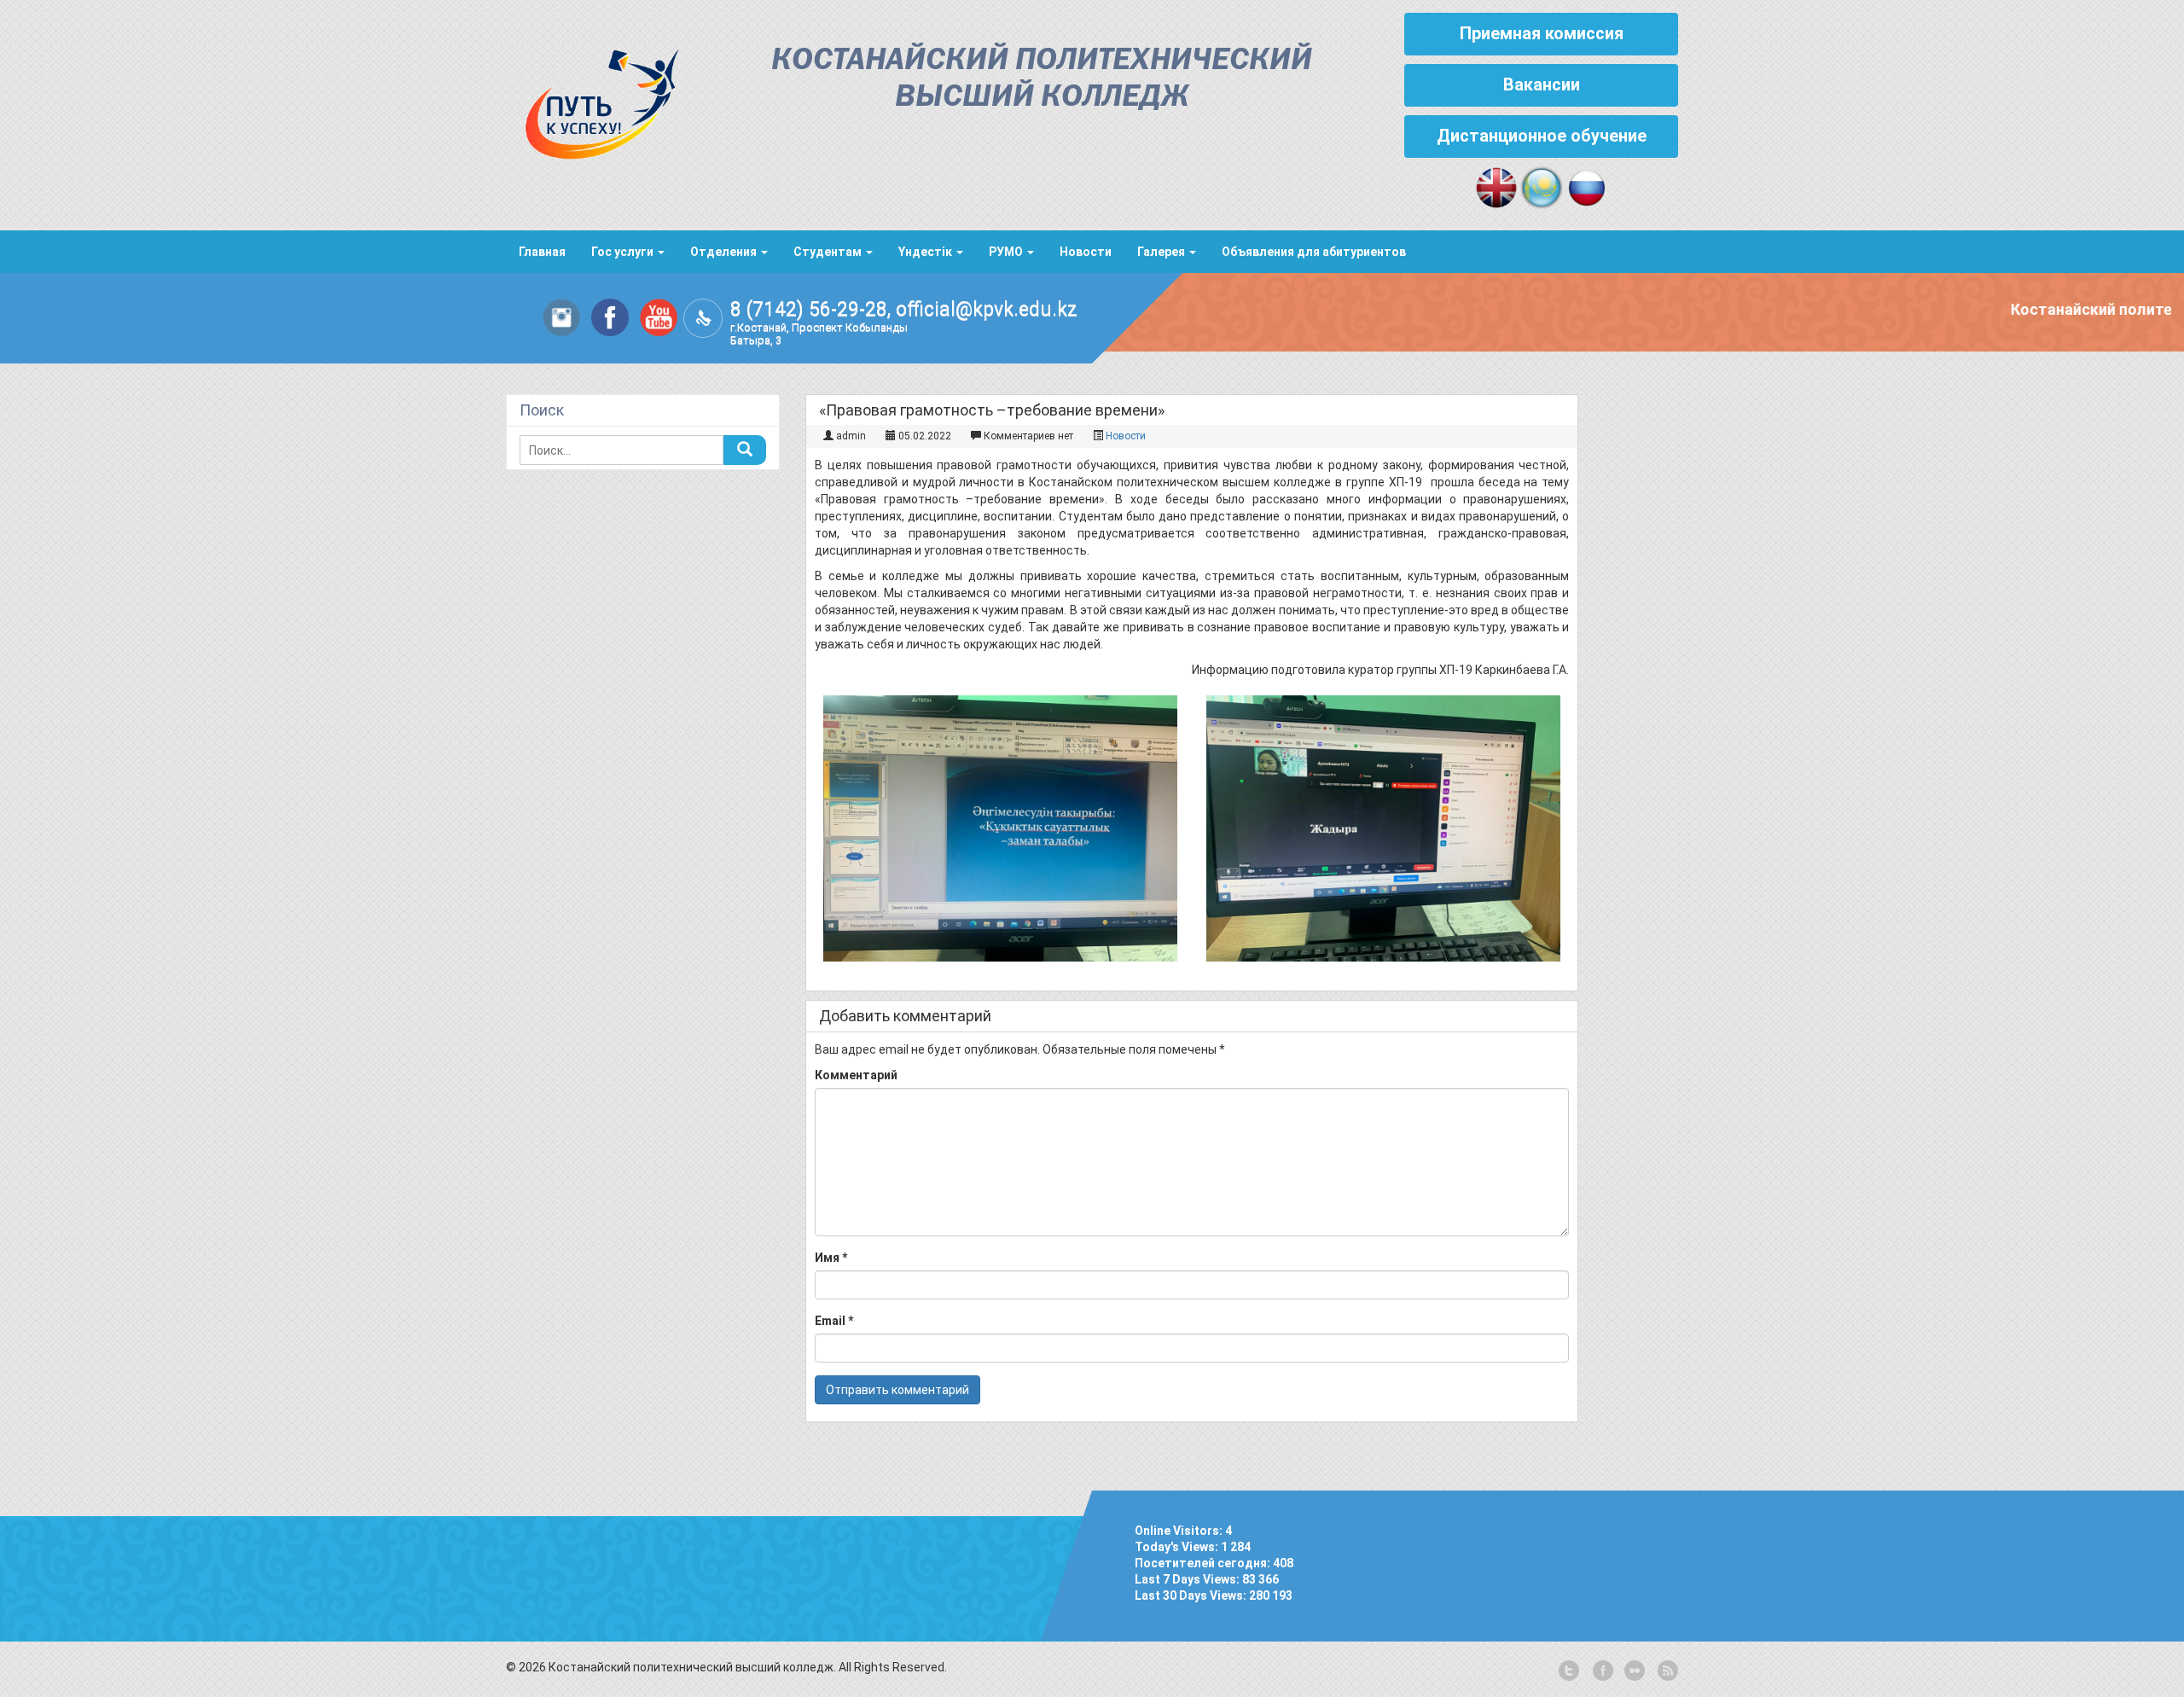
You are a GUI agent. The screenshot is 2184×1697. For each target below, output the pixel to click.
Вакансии (1542, 84)
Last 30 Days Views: (1192, 1595)
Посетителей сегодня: (1204, 1563)
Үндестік (926, 252)
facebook (1601, 1671)
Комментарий (856, 1075)
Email (834, 1321)
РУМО (1007, 252)
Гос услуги (624, 252)
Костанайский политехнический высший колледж (1042, 79)
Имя (831, 1258)
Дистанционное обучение (1542, 136)
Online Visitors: (1180, 1531)
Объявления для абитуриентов (1314, 252)
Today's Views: (1178, 1547)
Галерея (1162, 252)
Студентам (829, 252)
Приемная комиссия (1542, 33)
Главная (542, 252)
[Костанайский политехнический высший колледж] (593, 100)
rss (1666, 1671)
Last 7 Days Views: (1188, 1579)
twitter (1569, 1671)
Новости (1086, 252)
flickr (1634, 1671)
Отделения (725, 252)
